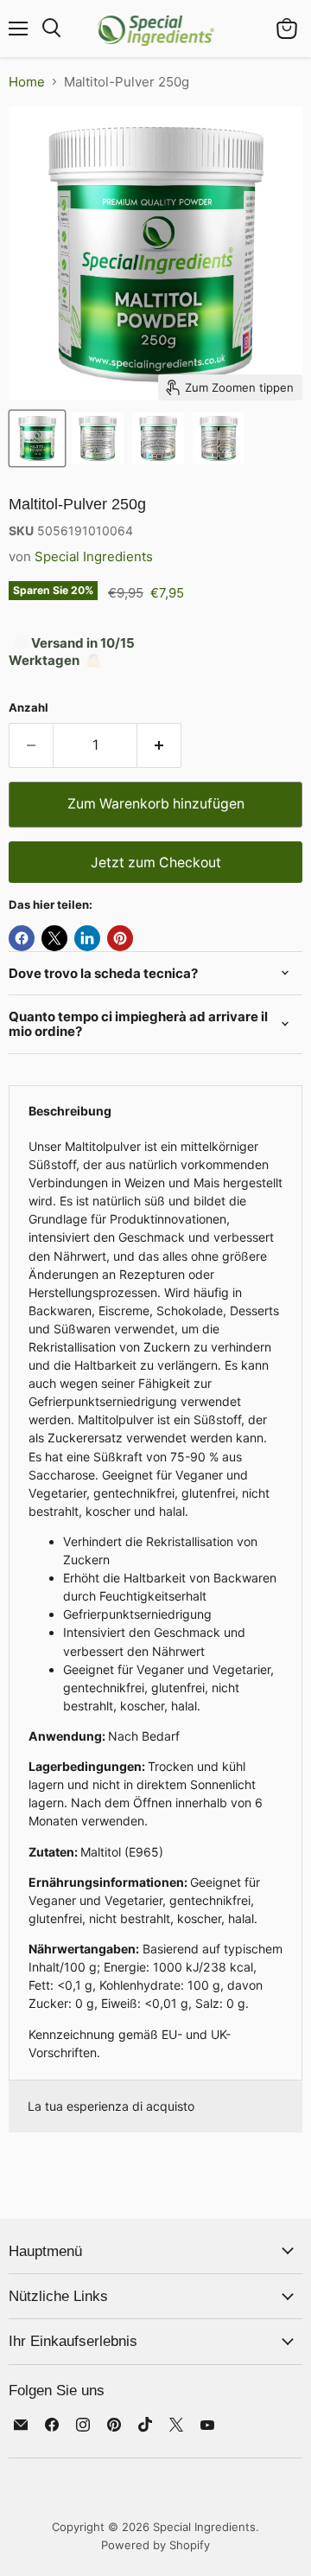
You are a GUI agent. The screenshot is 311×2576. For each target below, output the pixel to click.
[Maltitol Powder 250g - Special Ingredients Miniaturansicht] (37, 438)
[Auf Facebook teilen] (22, 938)
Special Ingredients (94, 556)
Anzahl (29, 708)
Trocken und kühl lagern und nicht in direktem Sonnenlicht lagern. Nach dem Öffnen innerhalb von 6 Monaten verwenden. (155, 1599)
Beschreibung (70, 1111)
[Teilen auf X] (54, 938)
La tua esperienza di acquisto (111, 2106)
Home (27, 82)
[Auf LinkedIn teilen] (87, 938)
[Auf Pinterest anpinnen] (120, 938)
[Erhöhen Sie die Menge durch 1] (159, 745)
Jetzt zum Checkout (156, 863)
